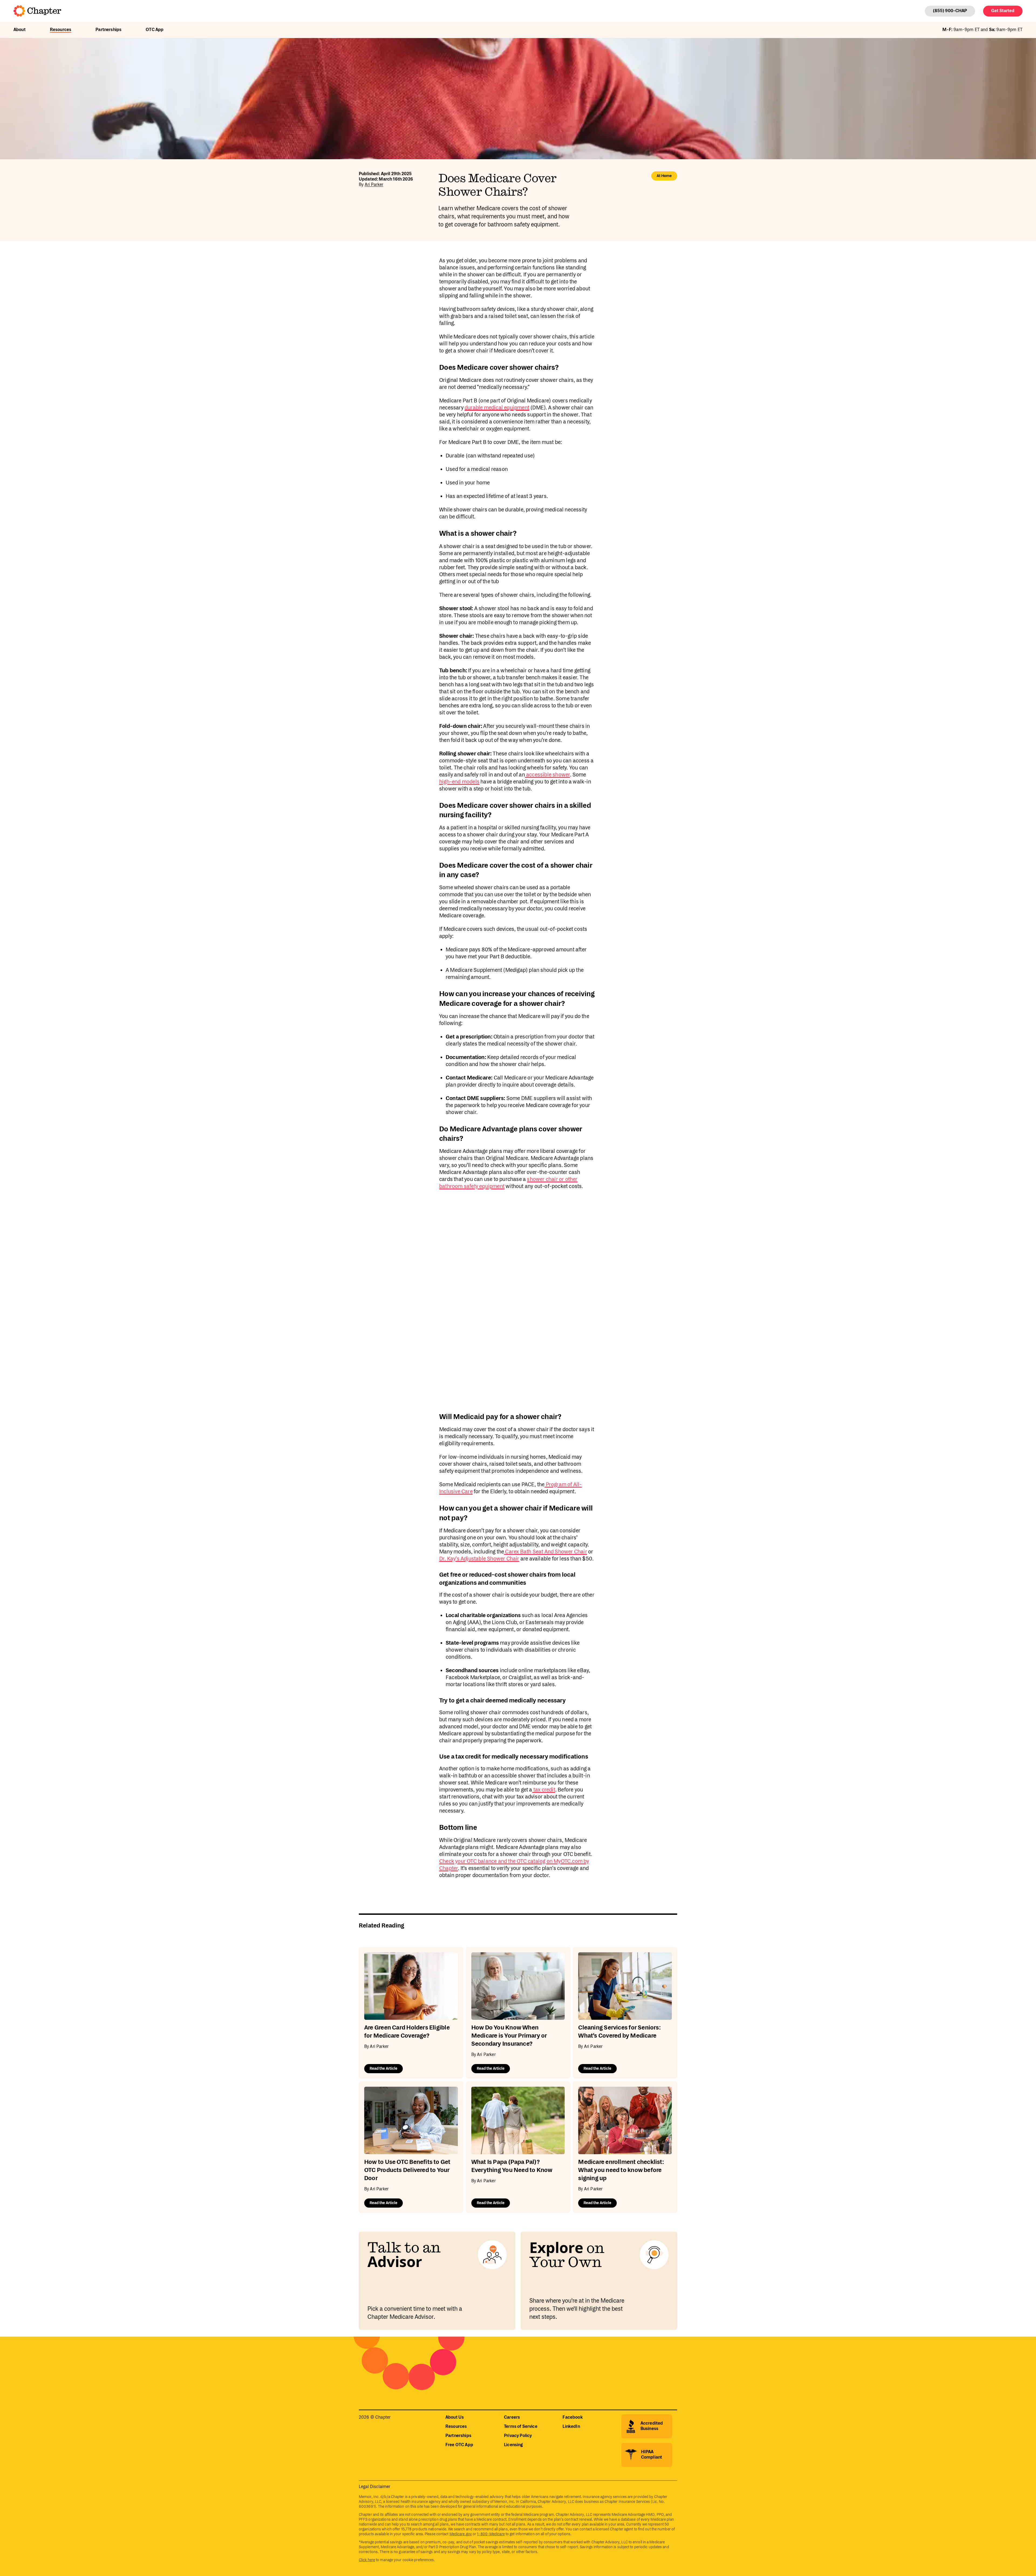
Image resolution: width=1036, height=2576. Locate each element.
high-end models (459, 782)
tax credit (544, 1790)
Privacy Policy (518, 2436)
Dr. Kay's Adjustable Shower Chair (479, 1559)
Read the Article (384, 2069)
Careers (512, 2417)
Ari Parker (374, 185)
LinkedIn (571, 2427)
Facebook (572, 2417)
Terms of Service (521, 2427)
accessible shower (548, 775)
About (20, 30)
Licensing (513, 2445)
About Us (455, 2417)
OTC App (155, 30)
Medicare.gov (461, 2534)
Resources (61, 30)
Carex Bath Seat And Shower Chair (546, 1552)
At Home (664, 176)
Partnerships (108, 30)
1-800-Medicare (491, 2534)
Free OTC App (459, 2445)
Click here (367, 2560)
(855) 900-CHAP (950, 11)
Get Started (1003, 11)
